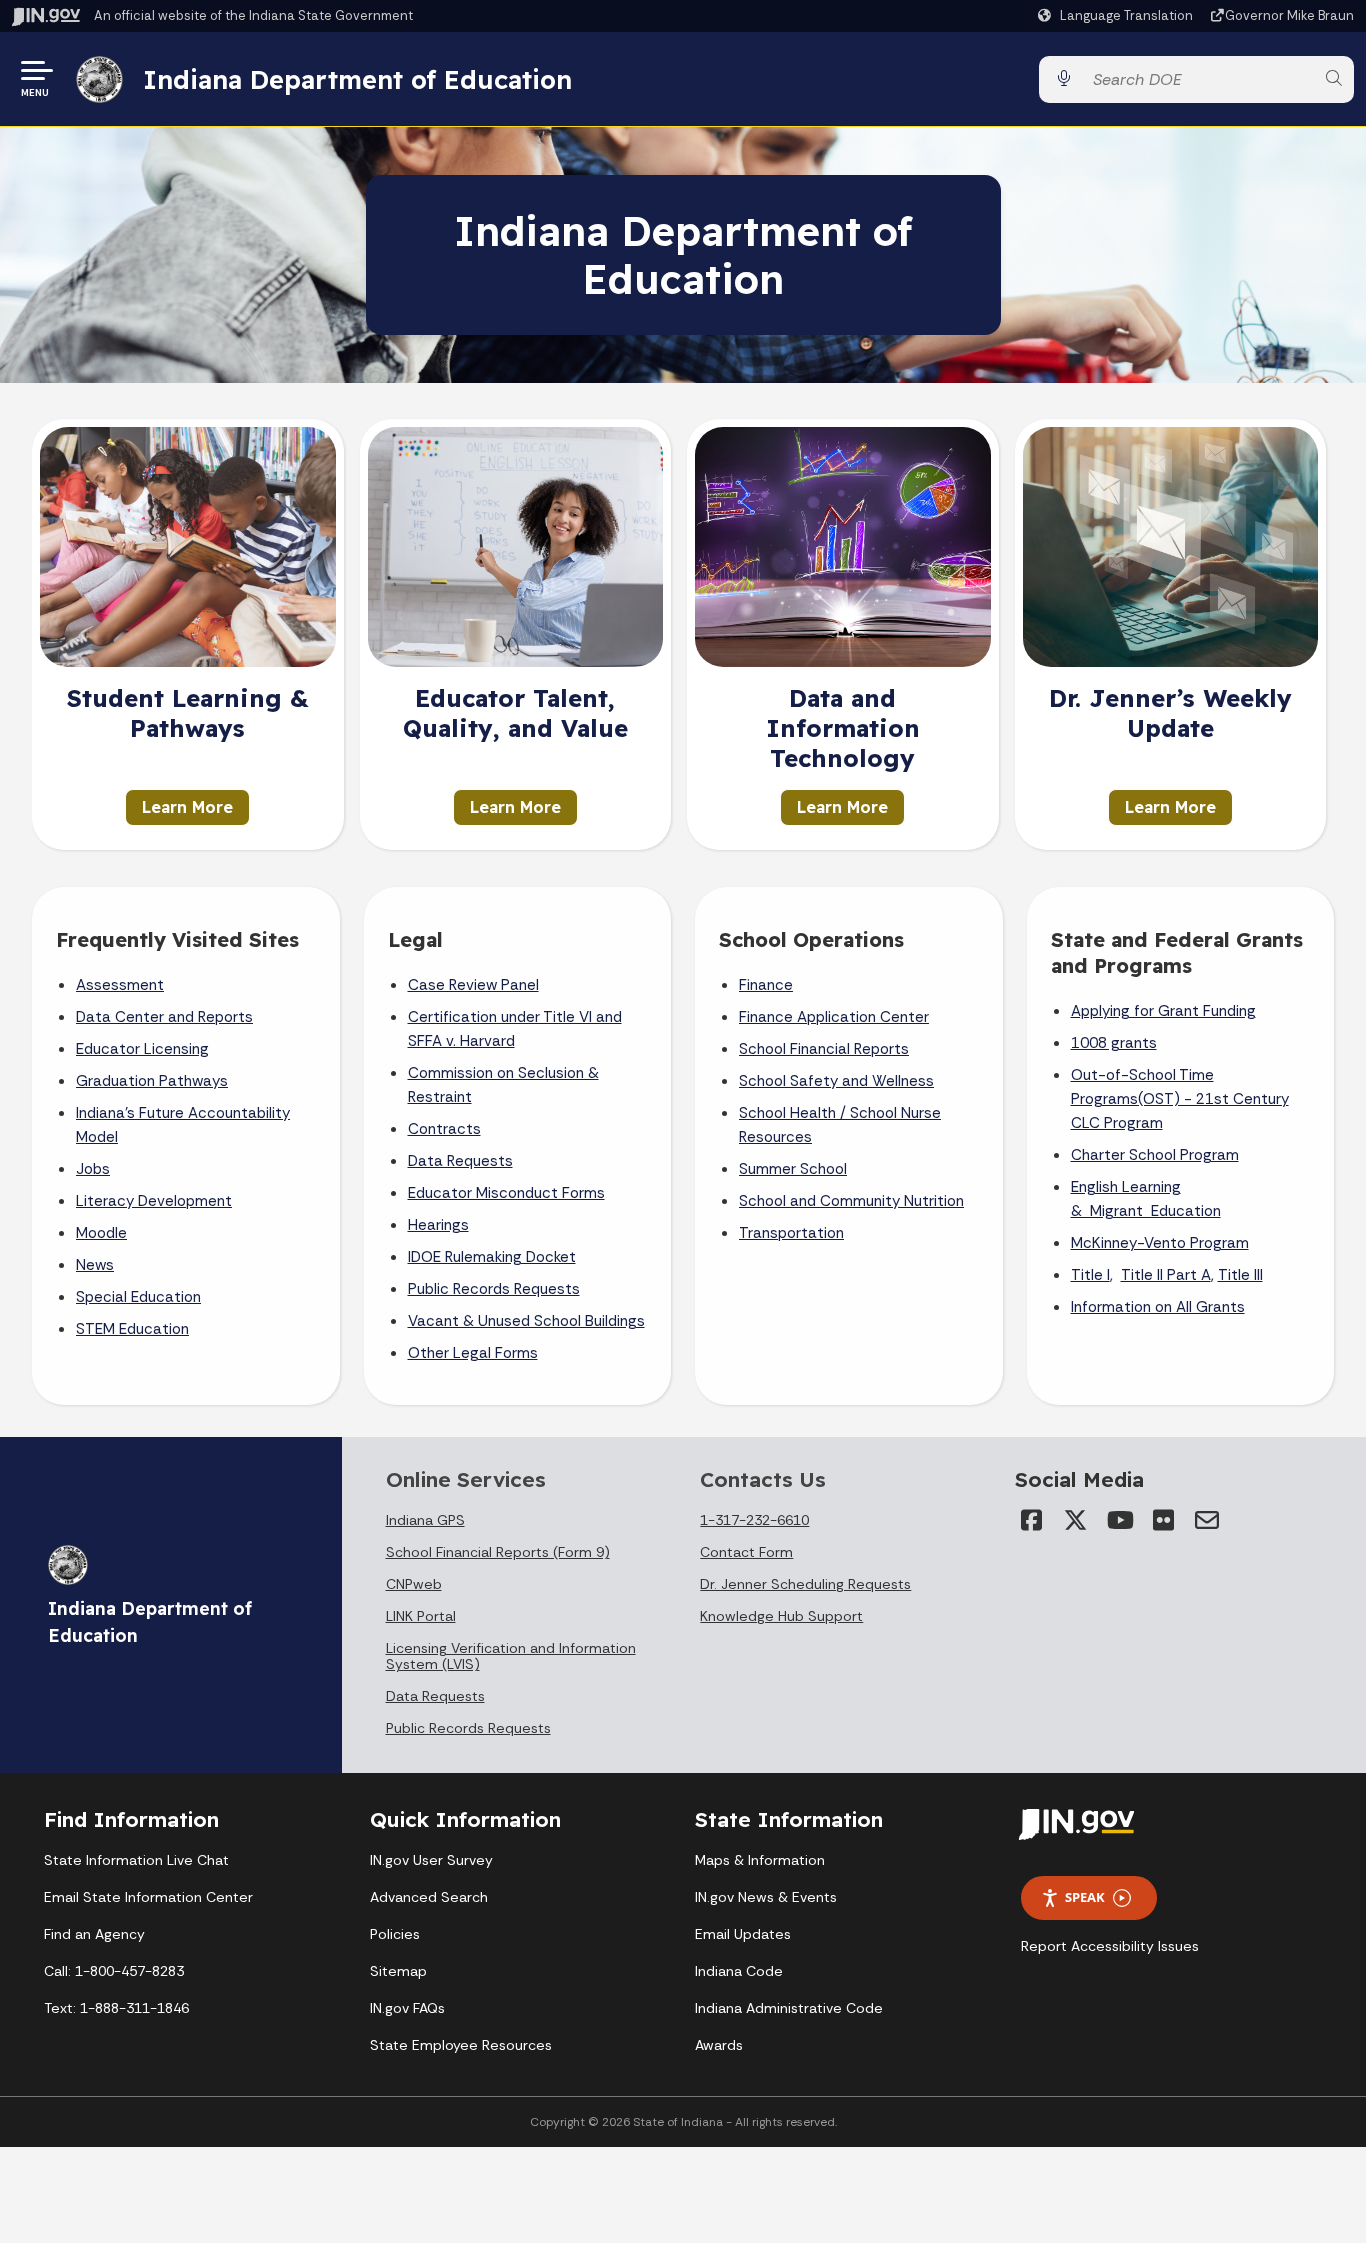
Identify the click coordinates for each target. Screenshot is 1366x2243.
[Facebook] (1031, 1520)
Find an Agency (94, 1934)
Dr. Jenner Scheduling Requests (805, 1584)
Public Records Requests (494, 1289)
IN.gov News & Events (766, 1897)
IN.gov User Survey (431, 1860)
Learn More (187, 807)
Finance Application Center (834, 1017)
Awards (719, 2045)
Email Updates (743, 1934)
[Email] (1207, 1520)
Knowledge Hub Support (781, 1616)
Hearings (438, 1225)
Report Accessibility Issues (1110, 1946)
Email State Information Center (148, 1897)
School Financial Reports (824, 1049)
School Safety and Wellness (836, 1081)
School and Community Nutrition (851, 1201)
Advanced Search (429, 1897)
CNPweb (414, 1584)
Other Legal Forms (473, 1353)
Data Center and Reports (164, 1017)
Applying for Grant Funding (1163, 1011)
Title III (1240, 1275)
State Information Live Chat (136, 1860)
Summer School (793, 1169)
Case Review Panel (473, 985)
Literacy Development (154, 1201)
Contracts (444, 1129)
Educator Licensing (142, 1049)
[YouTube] (1119, 1520)
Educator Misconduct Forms (506, 1193)
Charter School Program (1155, 1155)
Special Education (138, 1297)
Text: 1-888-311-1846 (116, 2008)
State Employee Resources (461, 2045)
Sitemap (398, 1971)
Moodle (101, 1233)
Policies (395, 1934)
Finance (766, 985)
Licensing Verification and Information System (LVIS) (511, 1656)
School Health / (794, 1113)
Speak (1085, 1897)
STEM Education (132, 1329)
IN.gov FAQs (407, 2008)
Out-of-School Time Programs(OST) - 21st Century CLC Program (1180, 1099)
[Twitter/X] (1075, 1520)
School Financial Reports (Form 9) (498, 1552)
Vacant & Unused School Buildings (526, 1321)
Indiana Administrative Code (789, 2008)
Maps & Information (760, 1860)
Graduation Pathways (152, 1081)
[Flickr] (1163, 1520)
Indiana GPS (425, 1520)
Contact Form (746, 1552)
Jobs (93, 1169)
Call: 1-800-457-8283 (114, 1971)
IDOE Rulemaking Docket (492, 1257)
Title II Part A (1166, 1275)
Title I (1090, 1275)
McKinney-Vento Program (1160, 1243)
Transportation (791, 1233)
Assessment (120, 985)
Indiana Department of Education (357, 79)
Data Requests (460, 1161)
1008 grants (1114, 1043)
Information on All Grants (1158, 1307)
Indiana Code (739, 1971)
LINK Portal (421, 1616)
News (95, 1265)
